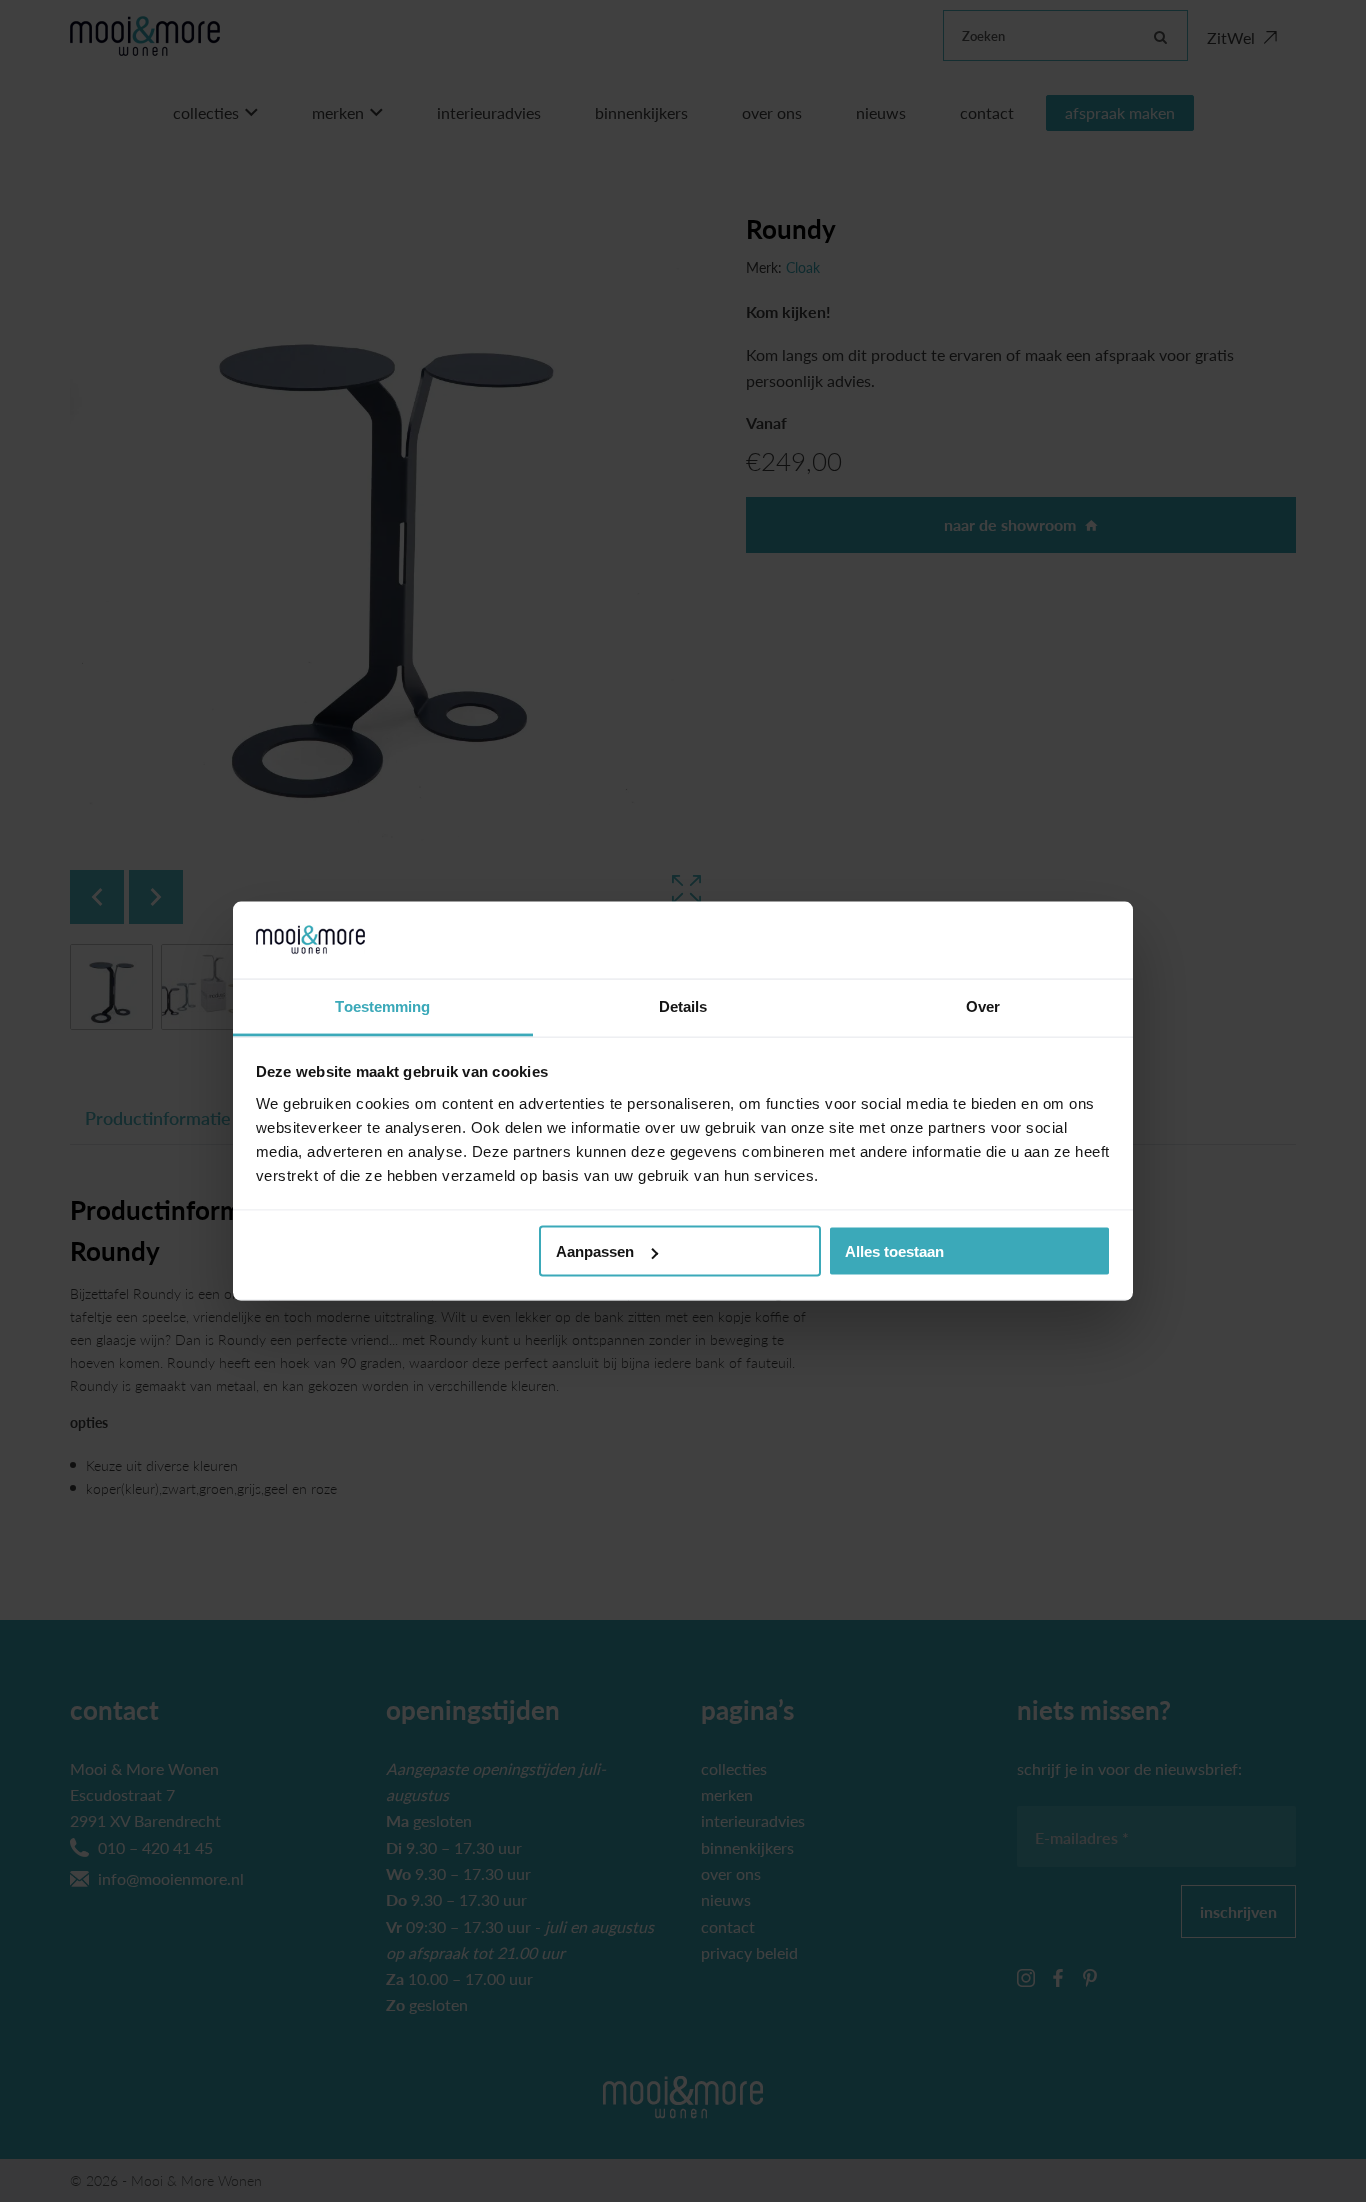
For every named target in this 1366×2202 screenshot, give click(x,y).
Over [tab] (983, 1005)
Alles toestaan (894, 1251)
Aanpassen (595, 1251)
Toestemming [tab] (382, 1005)
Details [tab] (683, 1005)
